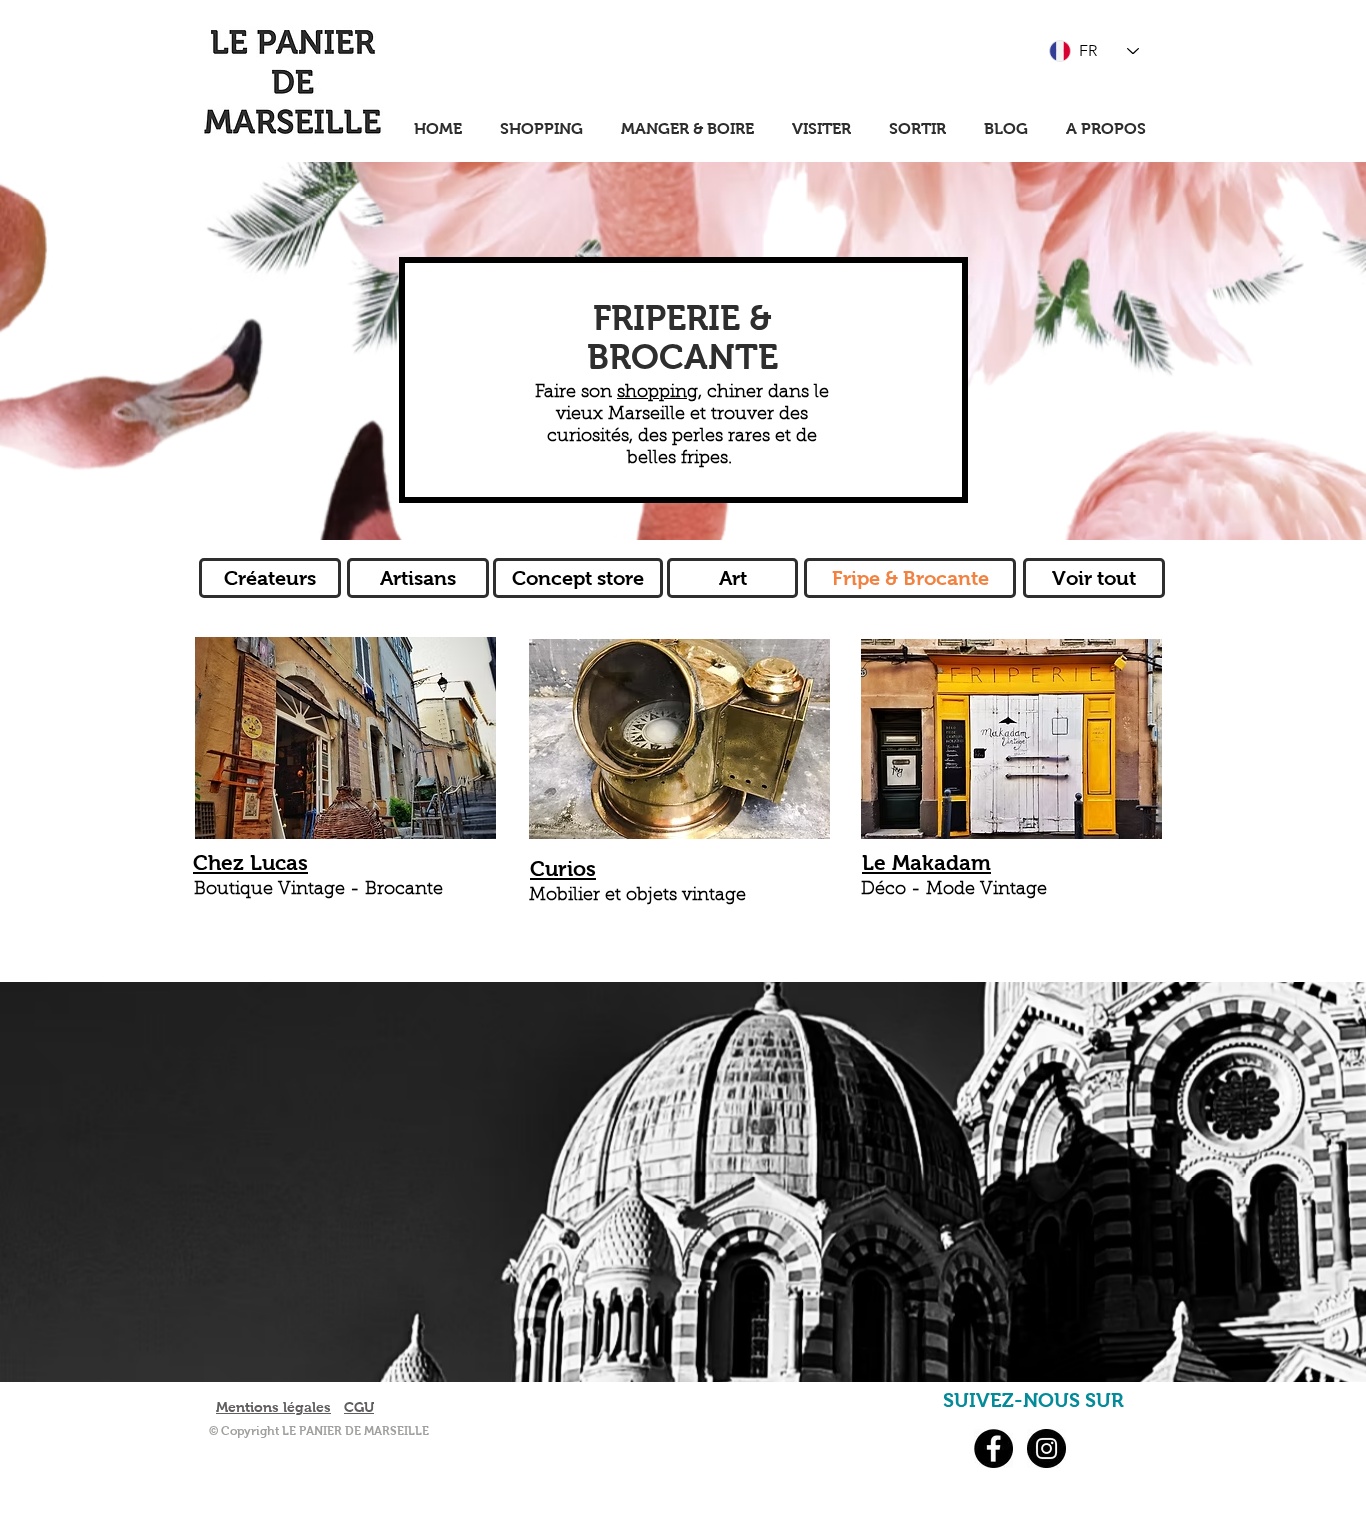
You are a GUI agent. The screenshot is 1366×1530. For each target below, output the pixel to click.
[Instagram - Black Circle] (1046, 1448)
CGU (359, 1407)
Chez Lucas (250, 862)
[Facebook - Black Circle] (993, 1448)
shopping (657, 393)
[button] (910, 578)
